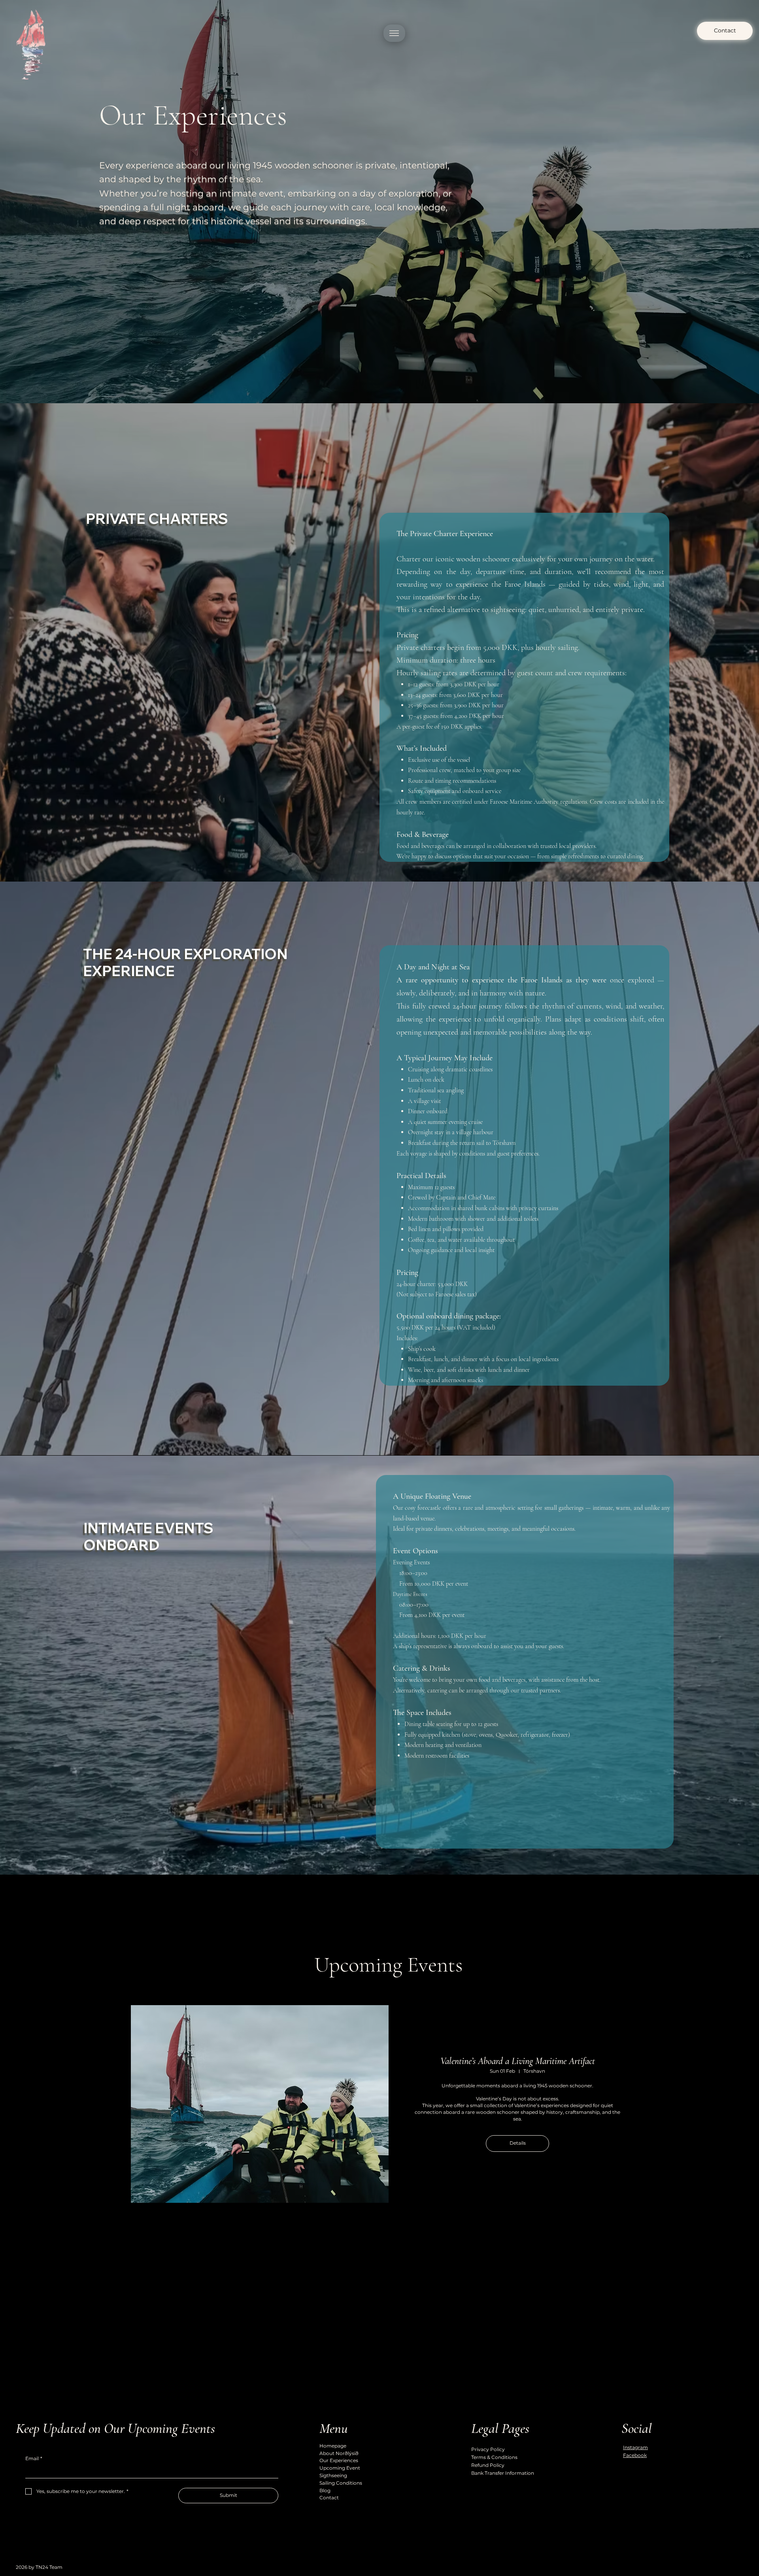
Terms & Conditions (494, 2457)
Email (34, 2458)
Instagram (635, 2447)
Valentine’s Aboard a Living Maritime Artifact (518, 2061)
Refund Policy (488, 2465)
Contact (329, 2498)
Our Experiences (339, 2460)
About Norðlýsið (339, 2453)
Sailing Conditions (341, 2483)
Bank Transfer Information (503, 2473)
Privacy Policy (488, 2449)
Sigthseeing (333, 2475)
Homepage (333, 2446)
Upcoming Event (340, 2468)
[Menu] (394, 33)
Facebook (635, 2455)
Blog (325, 2490)
